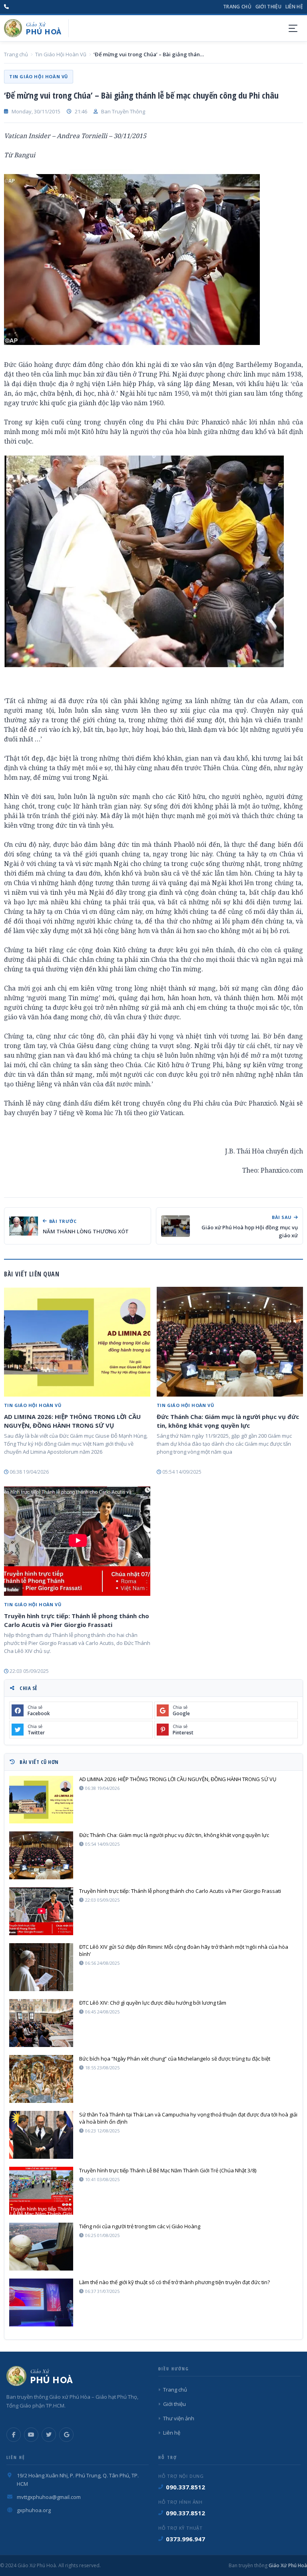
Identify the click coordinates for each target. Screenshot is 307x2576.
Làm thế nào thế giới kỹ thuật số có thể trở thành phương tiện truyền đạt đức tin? (174, 2282)
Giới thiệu (268, 7)
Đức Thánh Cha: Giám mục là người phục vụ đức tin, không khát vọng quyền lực (228, 1421)
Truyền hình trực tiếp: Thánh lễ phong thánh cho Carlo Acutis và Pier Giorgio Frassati (77, 1620)
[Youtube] (31, 2435)
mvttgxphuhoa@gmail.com (49, 2497)
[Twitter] (49, 2435)
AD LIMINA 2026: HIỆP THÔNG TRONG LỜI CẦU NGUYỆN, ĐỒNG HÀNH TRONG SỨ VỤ (72, 1421)
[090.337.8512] (6, 7)
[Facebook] (14, 2435)
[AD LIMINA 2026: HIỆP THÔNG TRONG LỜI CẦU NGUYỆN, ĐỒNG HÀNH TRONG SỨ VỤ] (77, 1342)
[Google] (66, 2435)
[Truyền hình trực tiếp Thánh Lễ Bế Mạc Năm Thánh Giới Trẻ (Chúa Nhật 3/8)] (41, 2191)
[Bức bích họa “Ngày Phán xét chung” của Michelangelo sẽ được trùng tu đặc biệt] (41, 2079)
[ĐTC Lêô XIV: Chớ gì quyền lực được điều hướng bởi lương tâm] (41, 2023)
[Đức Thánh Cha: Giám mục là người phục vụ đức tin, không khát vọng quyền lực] (230, 1342)
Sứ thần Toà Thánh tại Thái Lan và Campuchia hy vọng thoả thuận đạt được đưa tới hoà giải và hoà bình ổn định (188, 2118)
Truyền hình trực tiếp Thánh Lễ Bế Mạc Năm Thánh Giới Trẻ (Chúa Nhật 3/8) (168, 2170)
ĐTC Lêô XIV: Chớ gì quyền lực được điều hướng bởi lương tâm (153, 2003)
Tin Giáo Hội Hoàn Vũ (61, 54)
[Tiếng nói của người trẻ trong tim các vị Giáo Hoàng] (41, 2247)
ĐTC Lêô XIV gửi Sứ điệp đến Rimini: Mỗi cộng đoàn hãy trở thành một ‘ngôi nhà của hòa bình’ (184, 1950)
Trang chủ (237, 7)
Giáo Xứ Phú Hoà (287, 2565)
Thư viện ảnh (179, 2418)
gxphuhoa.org (34, 2510)
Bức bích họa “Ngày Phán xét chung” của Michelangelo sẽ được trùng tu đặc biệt (175, 2059)
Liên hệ (294, 7)
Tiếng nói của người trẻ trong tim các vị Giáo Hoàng (140, 2226)
